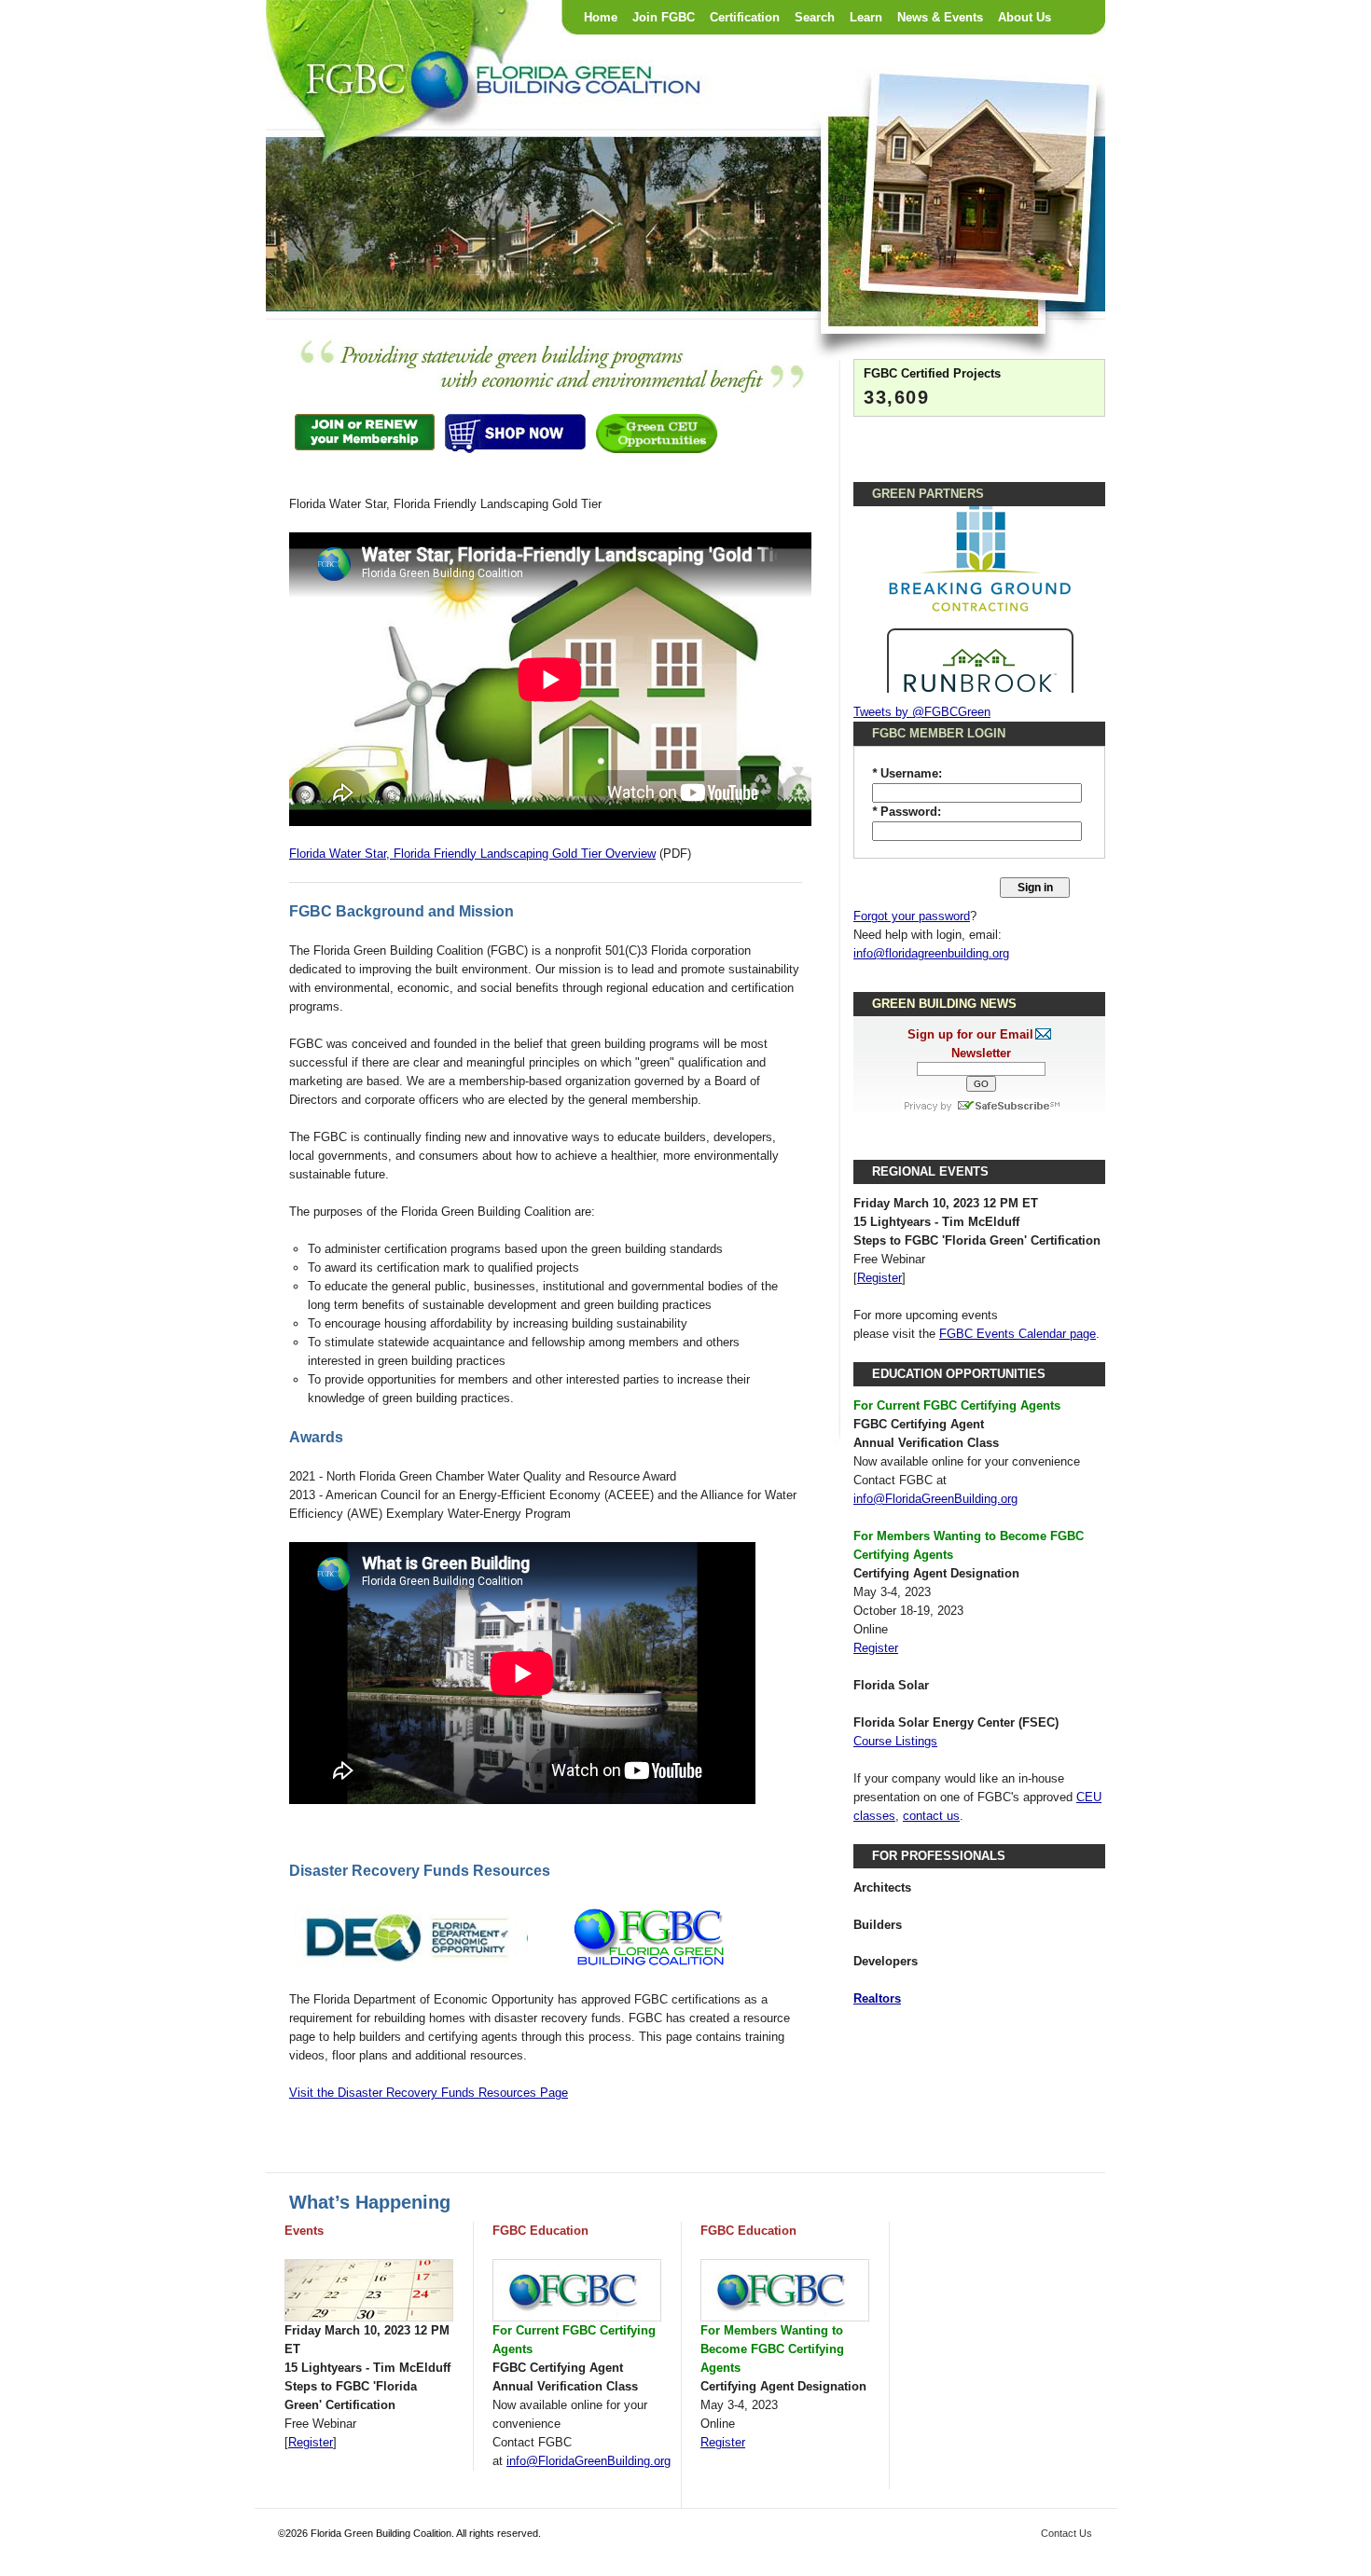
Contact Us (1066, 2533)
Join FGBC (664, 17)
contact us (931, 1816)
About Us (1025, 17)
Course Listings (895, 1741)
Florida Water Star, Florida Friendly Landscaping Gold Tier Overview (472, 854)
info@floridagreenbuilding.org (931, 953)
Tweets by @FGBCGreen (922, 712)
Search (815, 17)
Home (601, 17)
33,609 (896, 397)
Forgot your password (912, 916)
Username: (907, 773)
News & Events (940, 17)
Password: (907, 812)
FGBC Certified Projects (932, 373)
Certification (745, 17)
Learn (866, 17)
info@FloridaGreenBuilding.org (935, 1499)
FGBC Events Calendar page (1018, 1334)
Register (879, 1278)
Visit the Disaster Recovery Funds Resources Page (429, 2093)
